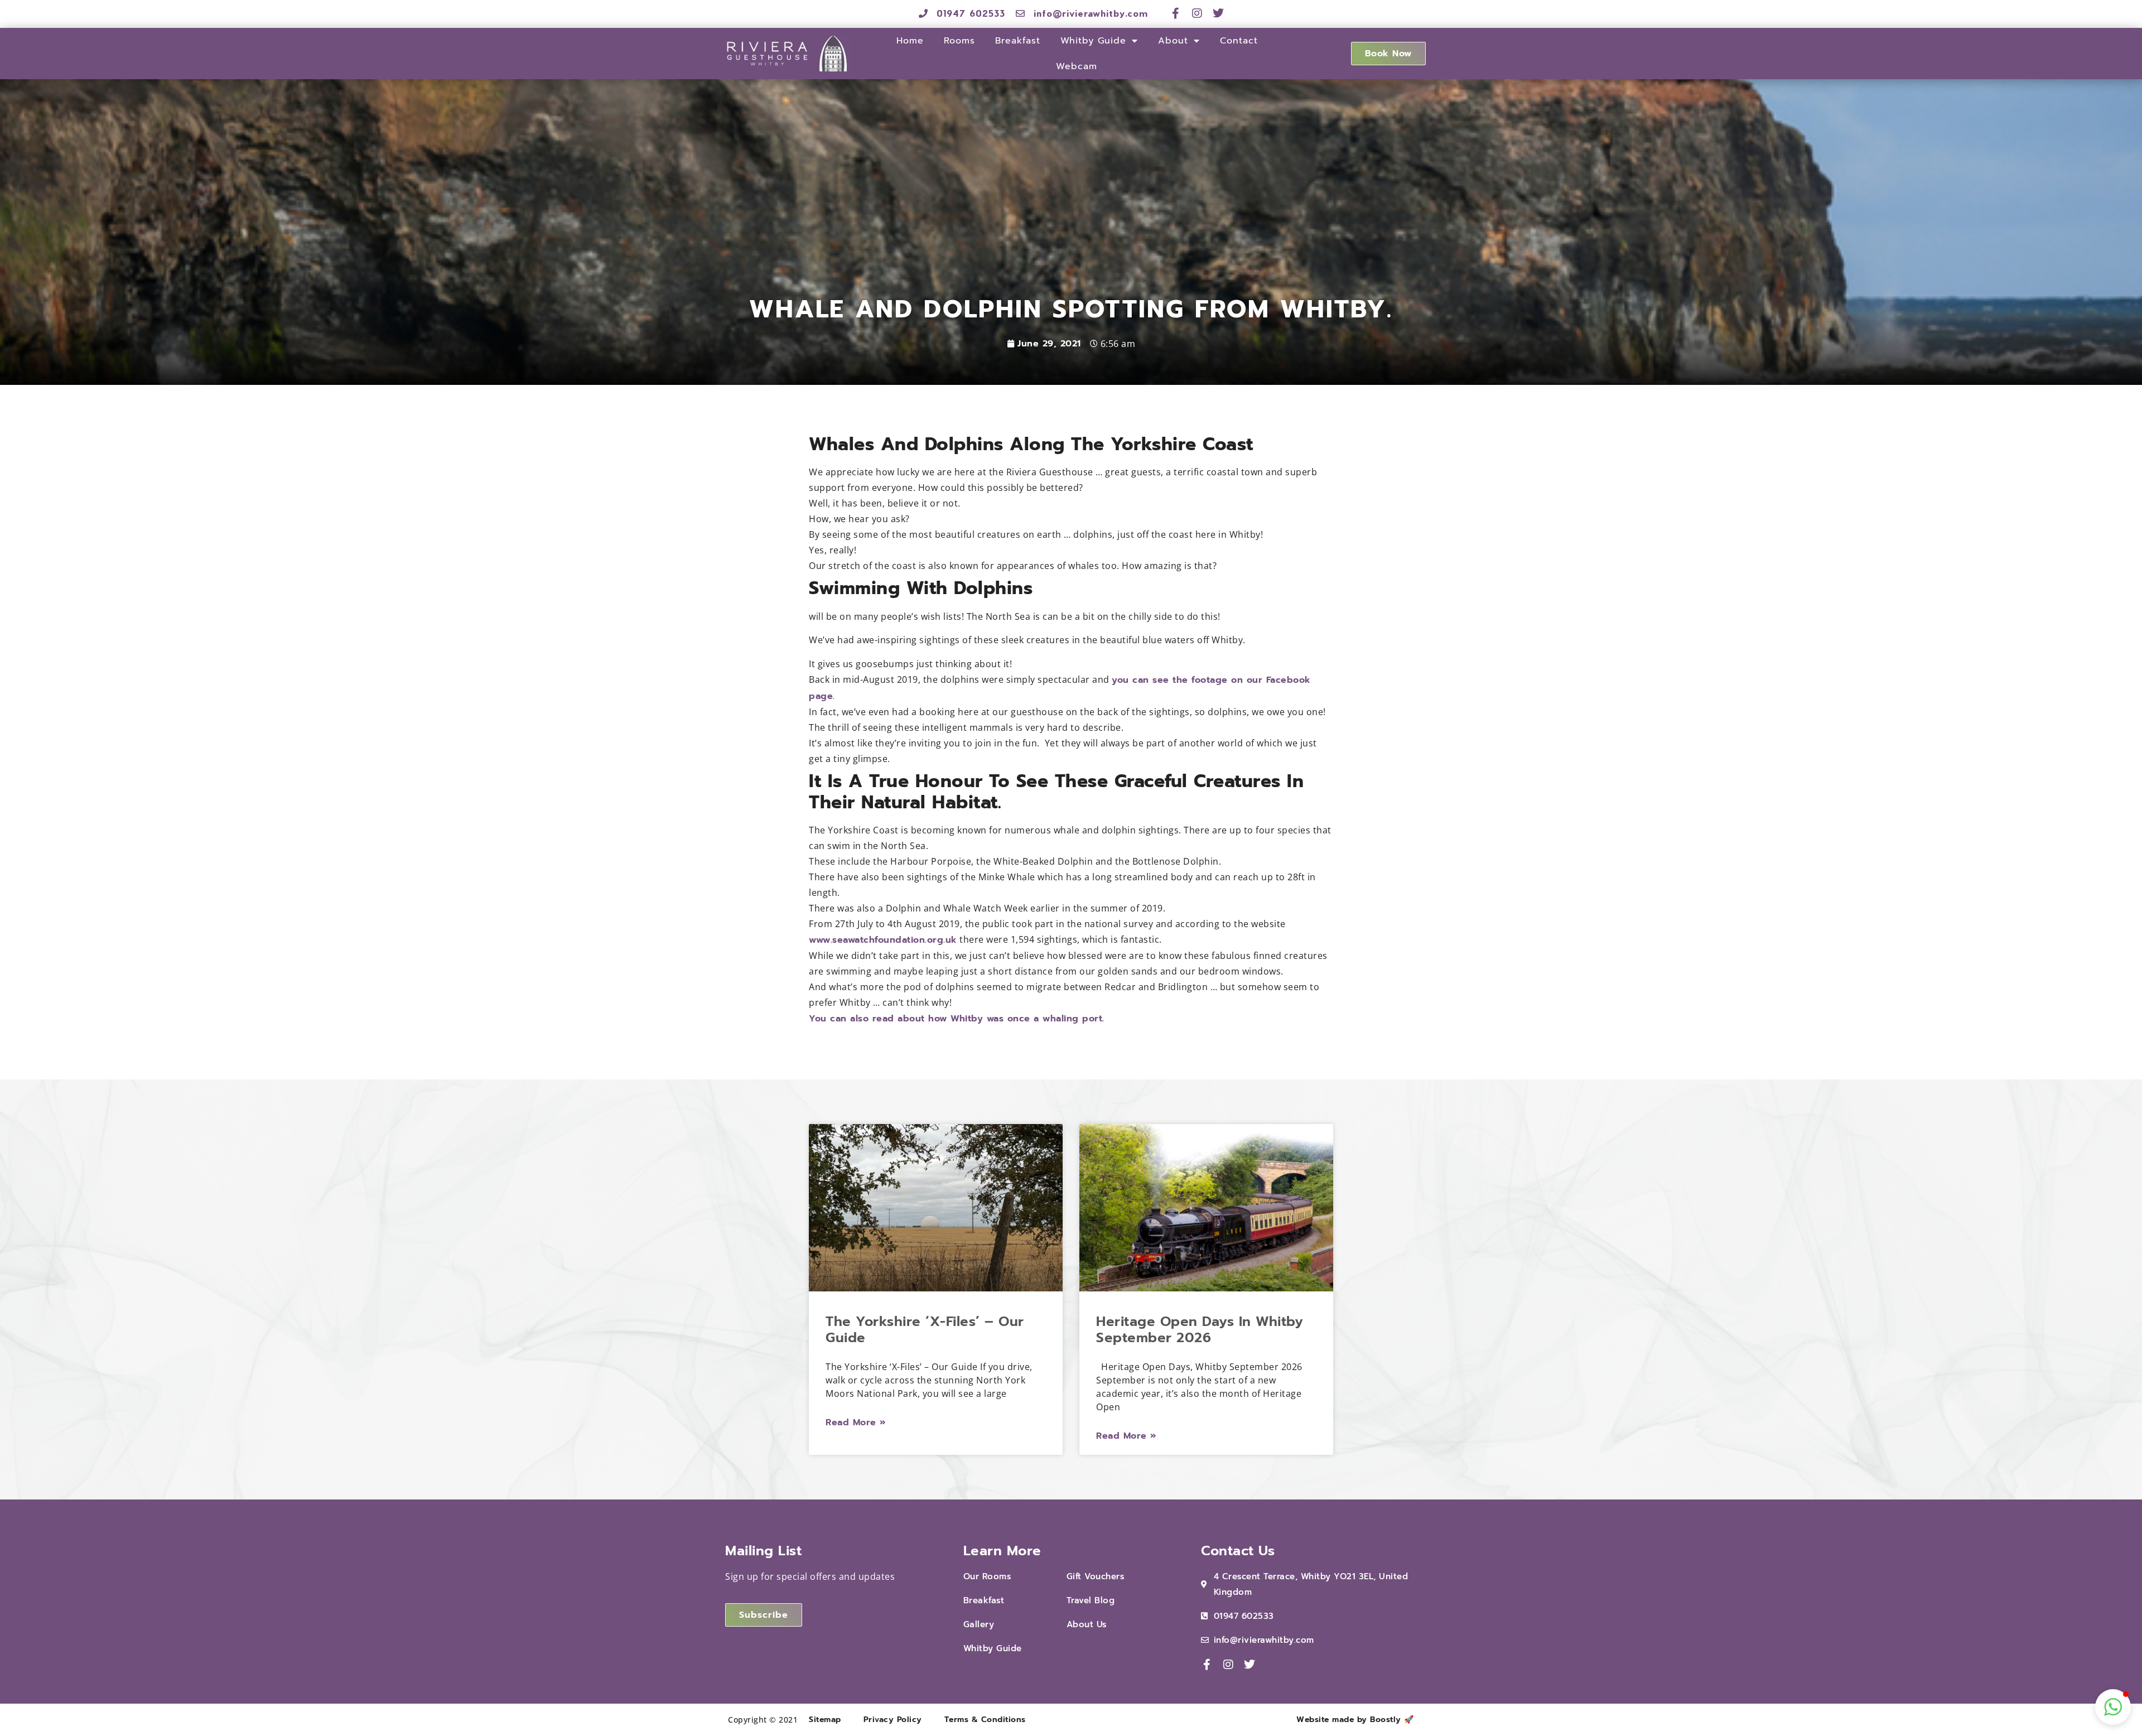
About (1173, 41)
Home (910, 41)
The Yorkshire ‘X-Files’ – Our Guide (925, 1330)
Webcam (1077, 66)
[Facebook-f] (1176, 13)
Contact (1239, 41)
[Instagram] (1197, 13)
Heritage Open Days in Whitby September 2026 (1200, 1330)
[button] (2113, 1707)
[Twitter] (1219, 13)
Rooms (959, 41)
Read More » (856, 1422)
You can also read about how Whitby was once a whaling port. (957, 1019)
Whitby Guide (1093, 41)
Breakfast (1018, 41)
